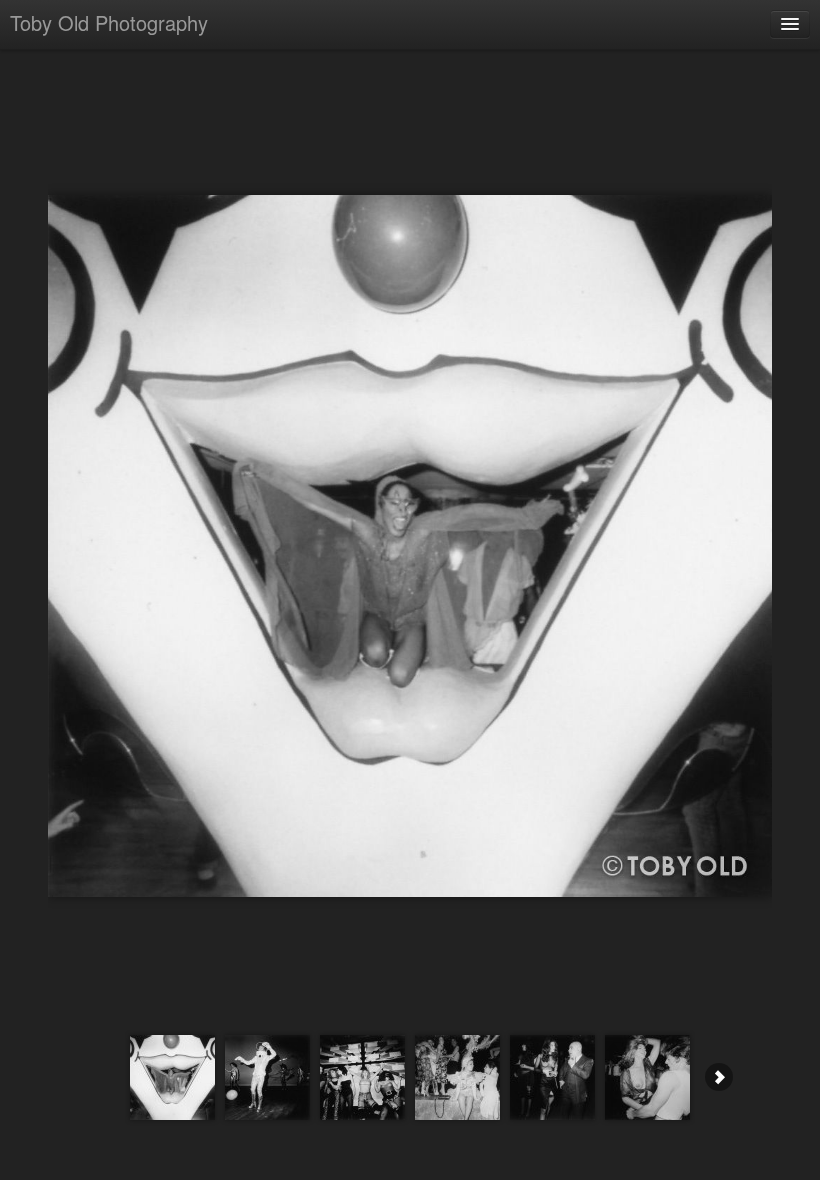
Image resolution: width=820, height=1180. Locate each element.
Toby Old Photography (109, 22)
